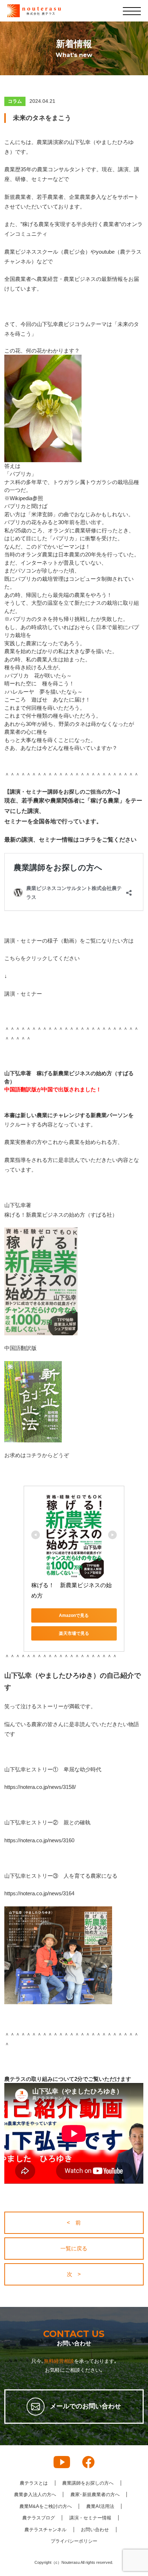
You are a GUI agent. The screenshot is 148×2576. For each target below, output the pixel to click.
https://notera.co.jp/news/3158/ (40, 1787)
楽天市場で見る (74, 1633)
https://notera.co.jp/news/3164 (39, 1893)
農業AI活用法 (100, 2506)
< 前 (74, 2223)
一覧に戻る (74, 2248)
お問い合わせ (95, 2530)
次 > (74, 2274)
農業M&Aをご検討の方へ (46, 2506)
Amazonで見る (74, 1615)
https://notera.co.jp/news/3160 (39, 1840)
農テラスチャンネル (45, 2530)
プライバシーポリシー (74, 2541)
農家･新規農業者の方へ (95, 2494)
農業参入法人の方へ (35, 2494)
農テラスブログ (39, 2518)
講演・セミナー (23, 994)
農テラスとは (34, 2483)
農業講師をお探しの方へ (88, 2483)
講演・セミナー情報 (90, 2518)
